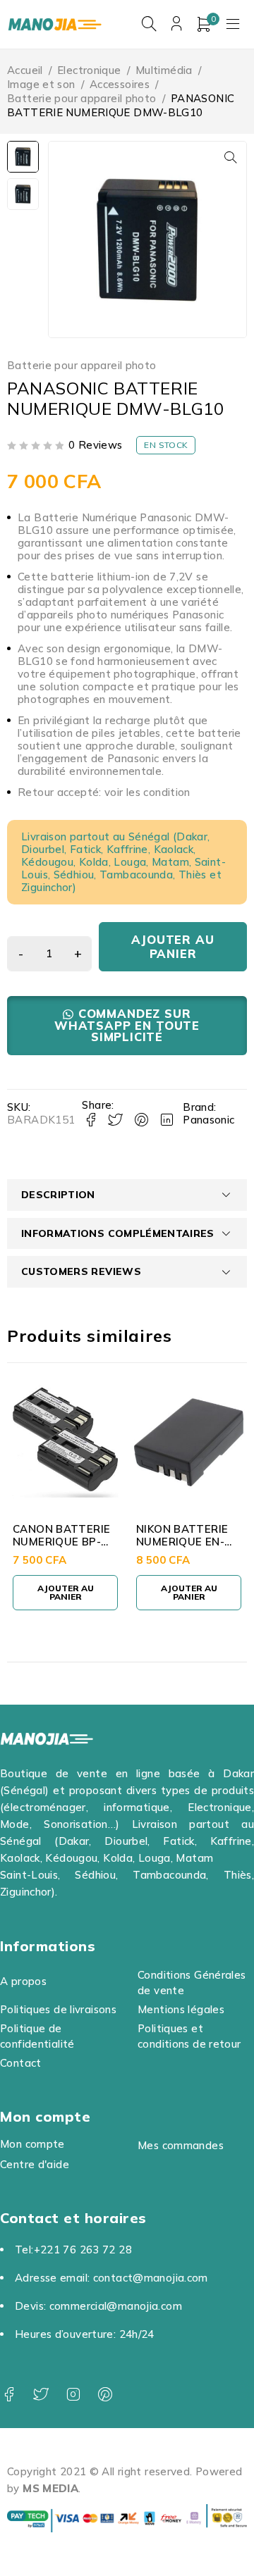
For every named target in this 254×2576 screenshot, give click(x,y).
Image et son (41, 84)
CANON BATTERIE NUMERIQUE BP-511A (61, 1542)
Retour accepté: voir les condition (104, 792)
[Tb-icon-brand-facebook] (9, 2395)
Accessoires (120, 84)
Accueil (25, 70)
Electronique (89, 70)
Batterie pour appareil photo (82, 98)
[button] (231, 157)
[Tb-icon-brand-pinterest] (105, 2395)
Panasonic (208, 1120)
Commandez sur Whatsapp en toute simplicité (127, 1025)
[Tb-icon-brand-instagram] (73, 2395)
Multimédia (164, 70)
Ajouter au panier (173, 946)
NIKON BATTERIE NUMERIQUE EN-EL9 (182, 1542)
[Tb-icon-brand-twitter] (41, 2395)
